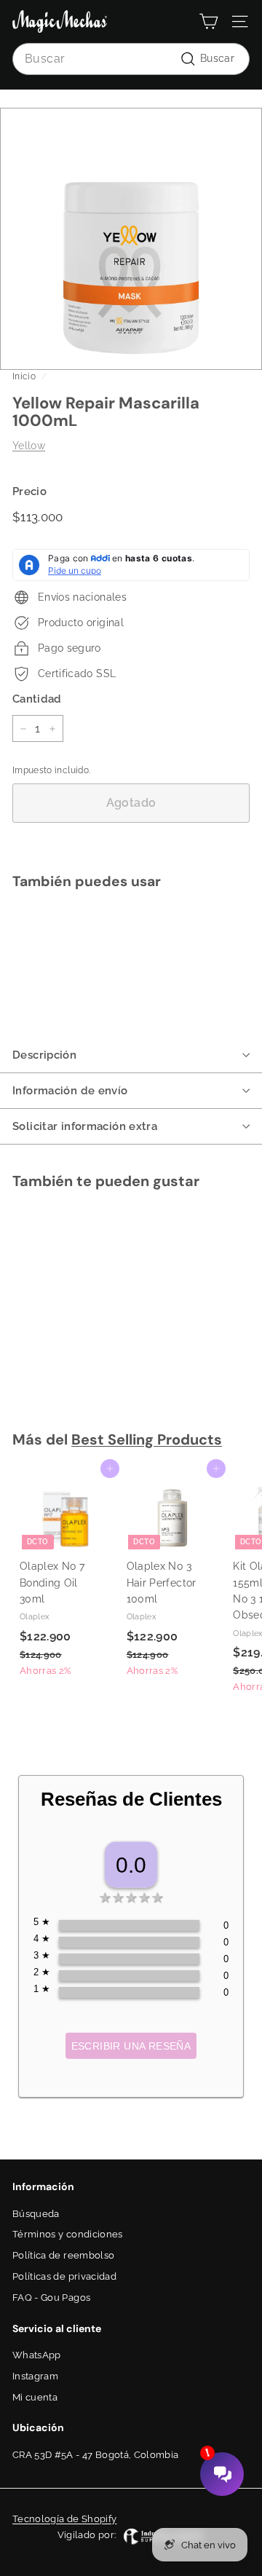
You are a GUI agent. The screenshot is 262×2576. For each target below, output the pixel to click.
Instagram (35, 2376)
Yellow (29, 446)
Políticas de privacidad (64, 2276)
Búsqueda (36, 2214)
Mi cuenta (35, 2397)
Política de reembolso (63, 2255)
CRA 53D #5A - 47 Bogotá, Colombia (96, 2455)
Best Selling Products (147, 1439)
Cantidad (37, 699)
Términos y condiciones (68, 2234)
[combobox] (131, 59)
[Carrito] (209, 21)
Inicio (24, 376)
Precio (29, 491)
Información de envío (70, 1091)
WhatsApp (37, 2355)
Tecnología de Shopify (64, 2519)
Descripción (44, 1055)
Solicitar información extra (85, 1126)
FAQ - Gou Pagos (51, 2298)
